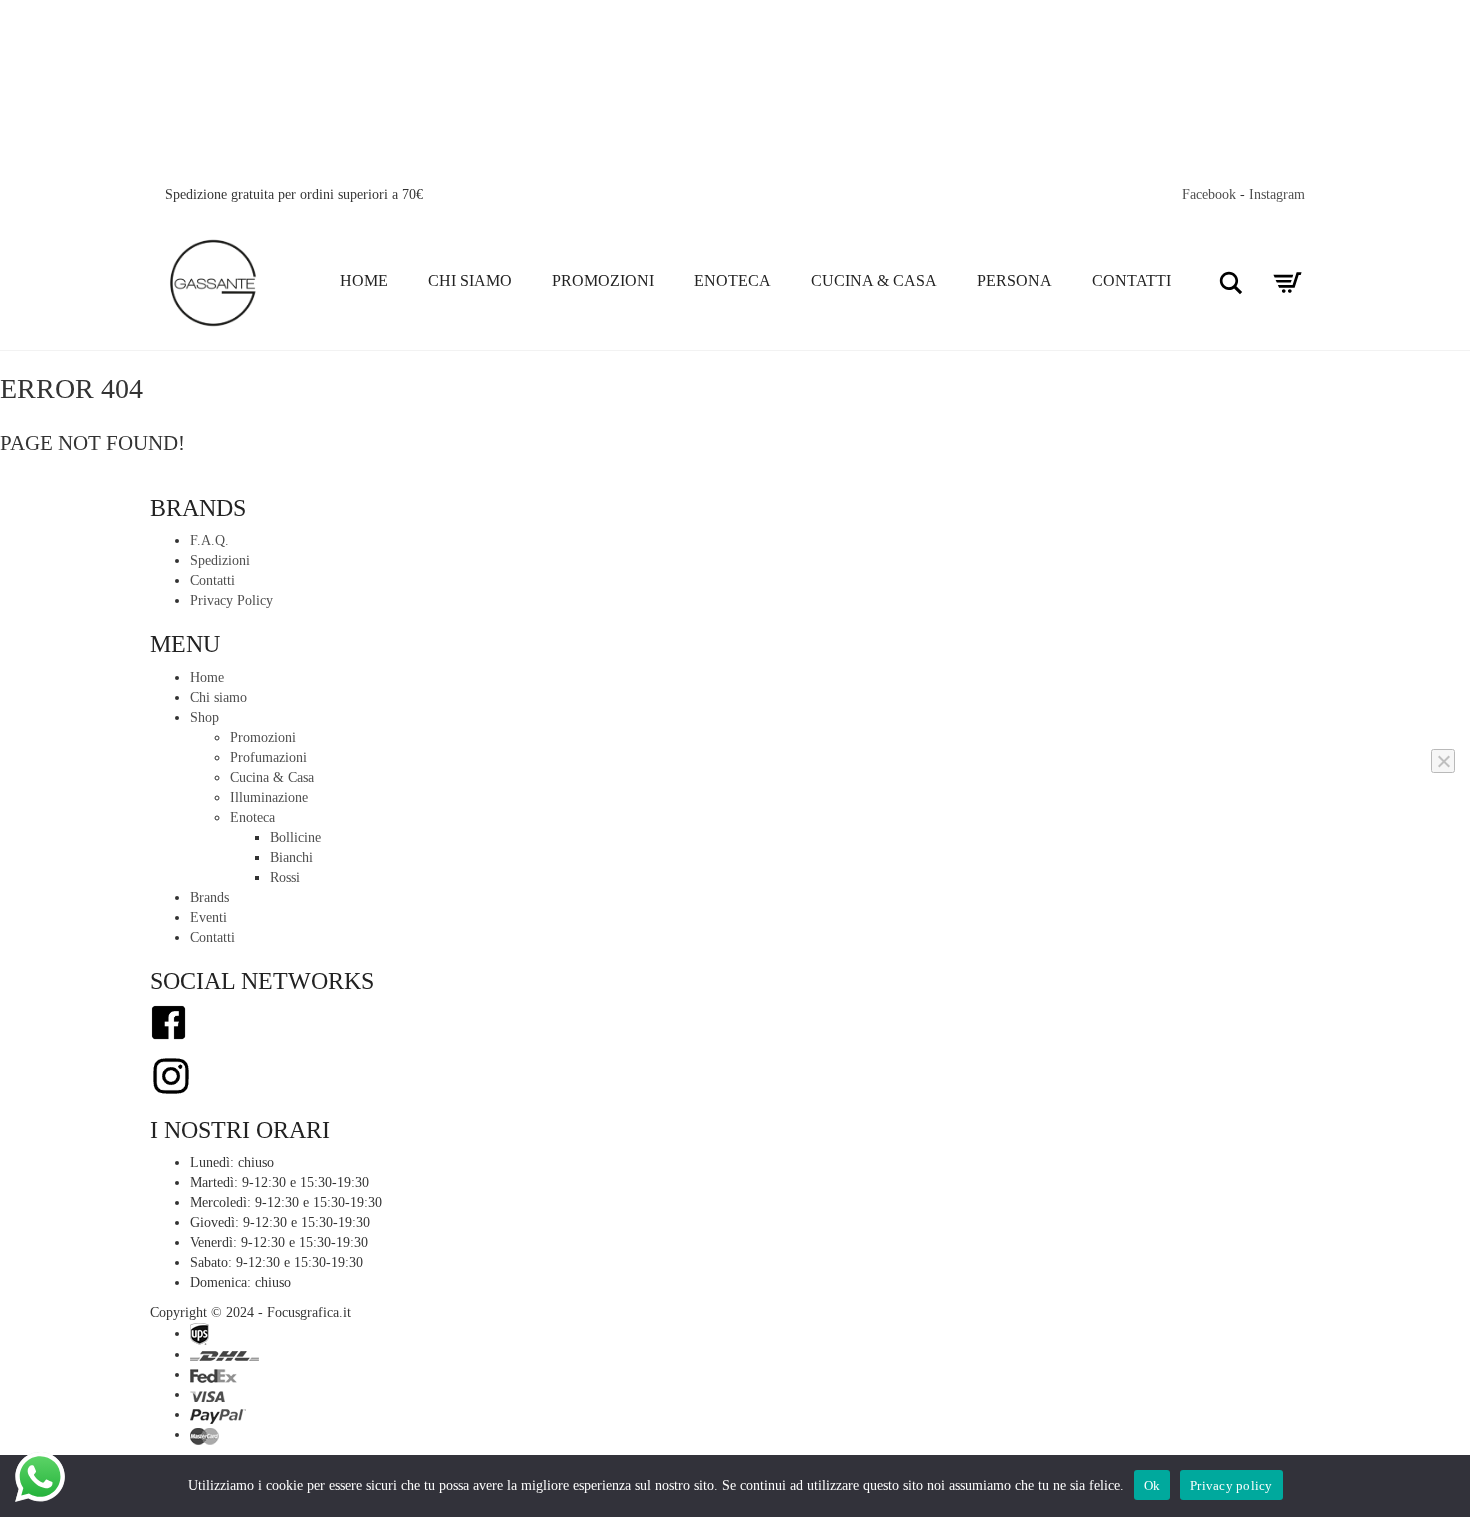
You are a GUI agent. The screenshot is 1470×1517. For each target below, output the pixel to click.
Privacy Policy (231, 600)
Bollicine (295, 837)
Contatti (1131, 280)
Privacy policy (1231, 1485)
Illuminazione (269, 797)
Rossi (285, 877)
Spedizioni (220, 560)
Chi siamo (470, 280)
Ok (1152, 1485)
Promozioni (603, 280)
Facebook (1209, 194)
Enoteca (732, 280)
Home (364, 280)
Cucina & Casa (874, 280)
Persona (1014, 280)
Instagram (1277, 194)
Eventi (208, 917)
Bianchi (291, 857)
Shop (204, 717)
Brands (209, 897)
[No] (1443, 761)
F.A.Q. (209, 540)
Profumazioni (268, 757)
